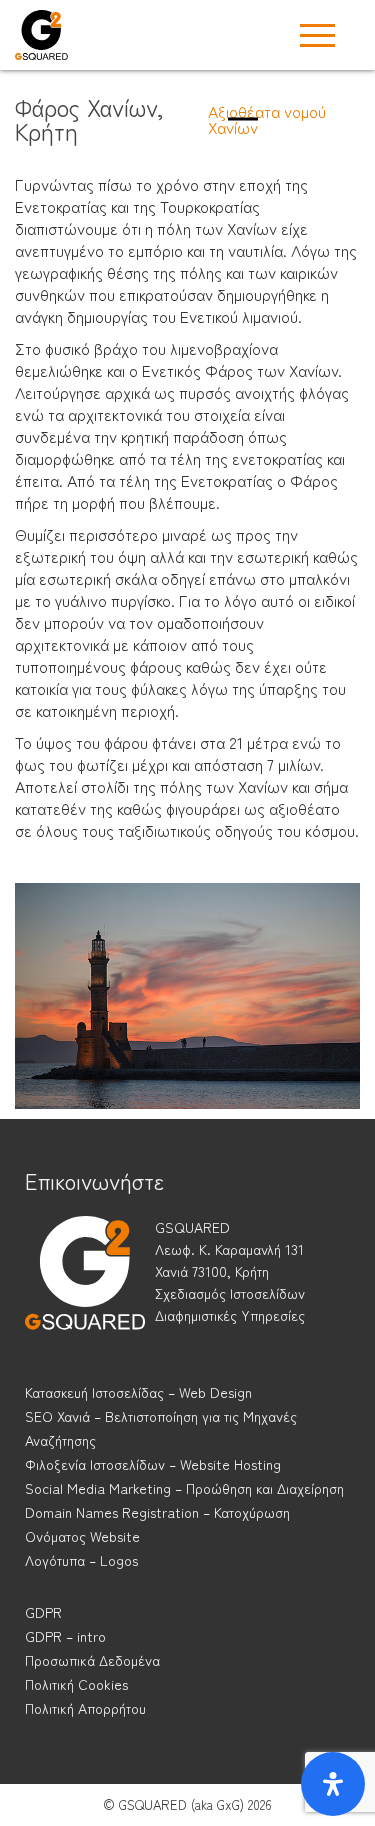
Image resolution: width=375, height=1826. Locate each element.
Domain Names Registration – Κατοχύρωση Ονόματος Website (157, 1524)
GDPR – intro (65, 1636)
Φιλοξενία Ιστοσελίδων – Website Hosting (153, 1464)
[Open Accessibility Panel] (333, 1784)
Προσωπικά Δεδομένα (92, 1660)
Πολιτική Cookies (76, 1684)
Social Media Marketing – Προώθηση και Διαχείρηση (184, 1488)
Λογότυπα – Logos (81, 1560)
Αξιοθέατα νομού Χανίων (267, 119)
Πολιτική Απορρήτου (85, 1708)
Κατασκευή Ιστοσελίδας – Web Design (138, 1392)
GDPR (43, 1612)
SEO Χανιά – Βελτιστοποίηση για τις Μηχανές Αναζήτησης (161, 1428)
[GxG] (85, 1291)
